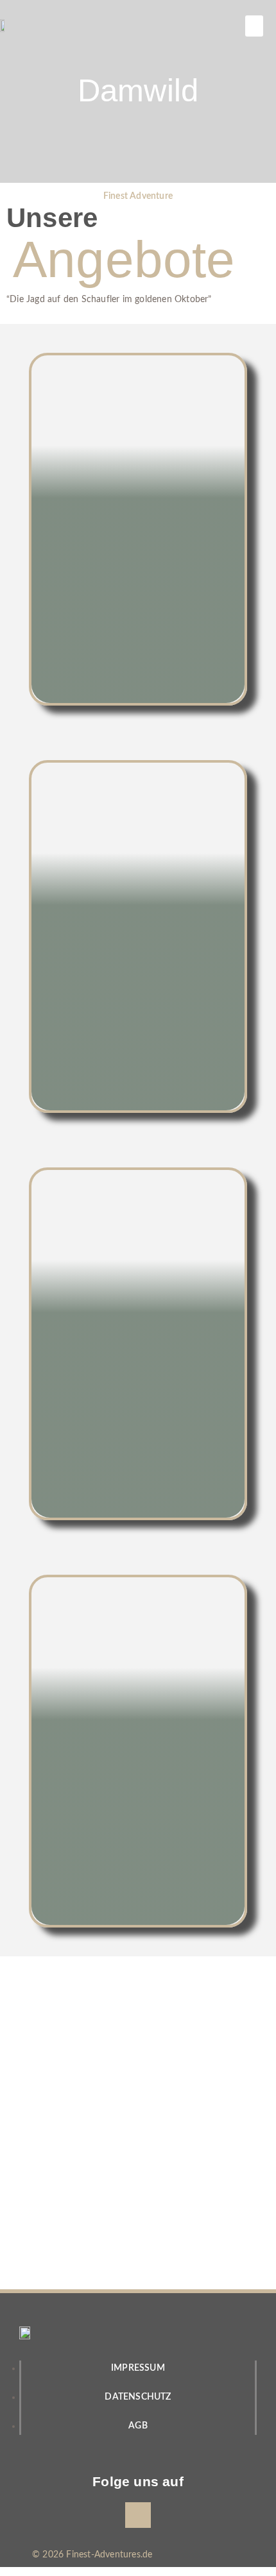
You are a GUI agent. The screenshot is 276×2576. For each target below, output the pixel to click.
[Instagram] (138, 2515)
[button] (254, 26)
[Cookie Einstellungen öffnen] (23, 2561)
